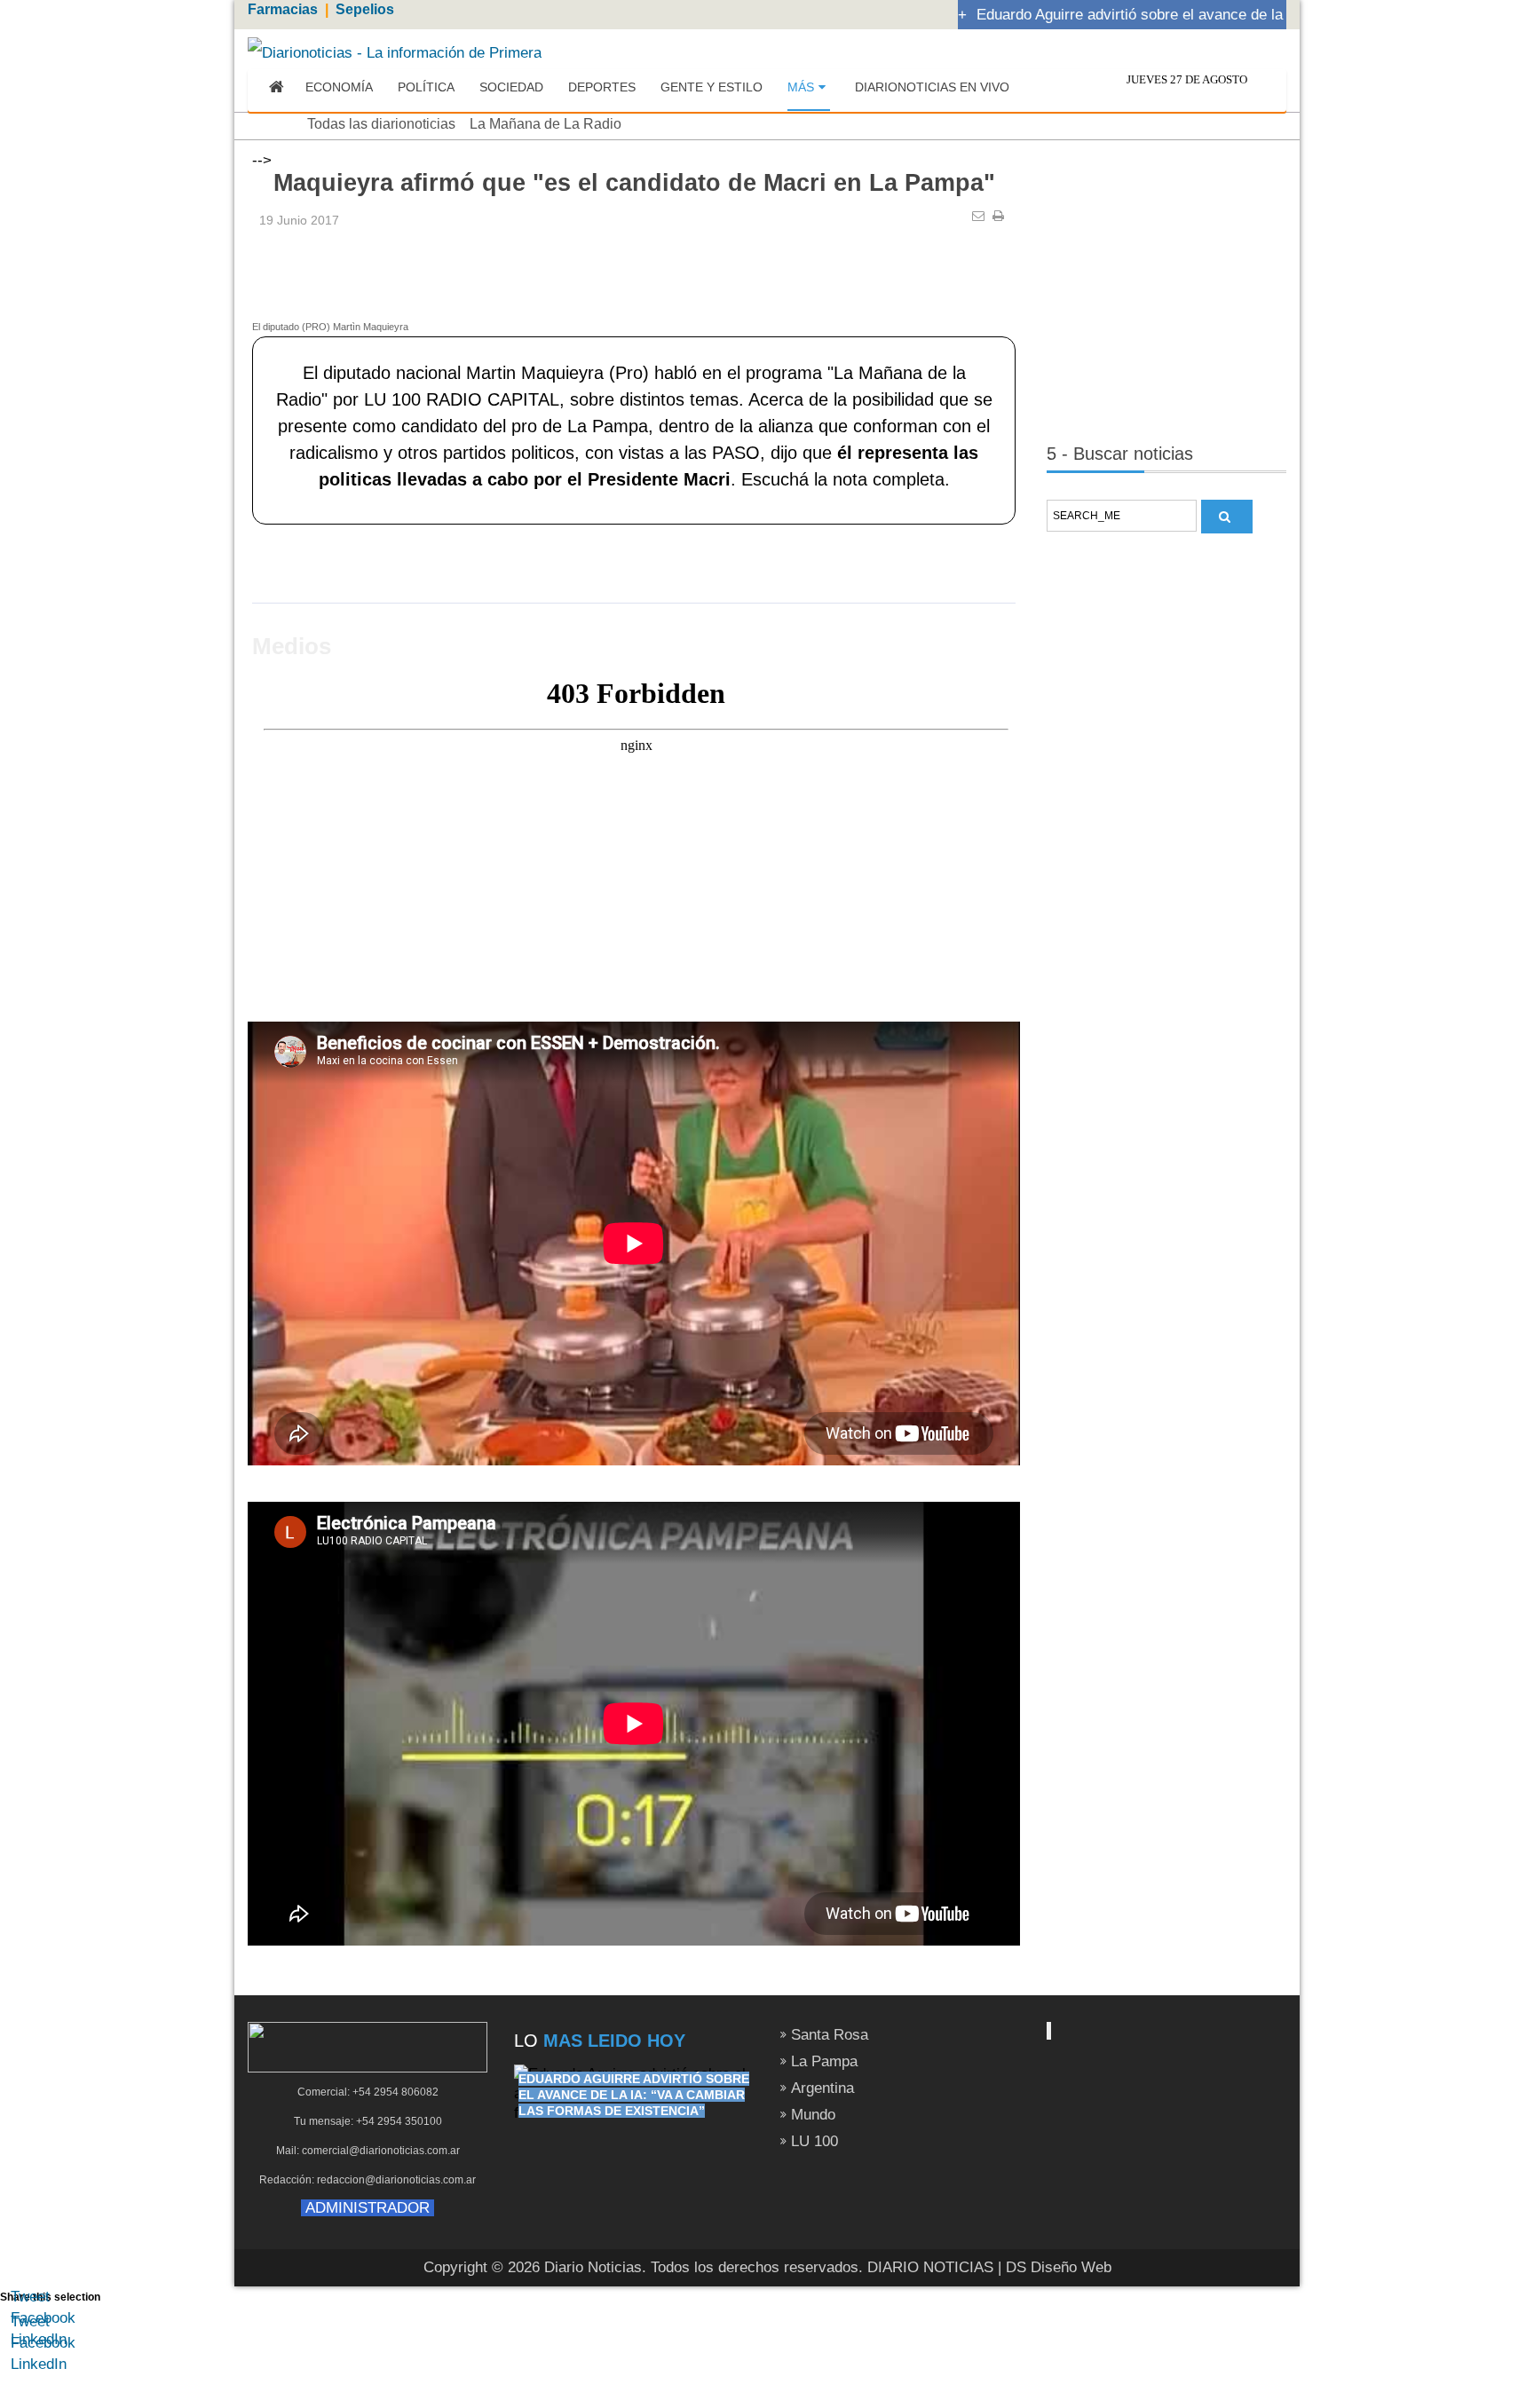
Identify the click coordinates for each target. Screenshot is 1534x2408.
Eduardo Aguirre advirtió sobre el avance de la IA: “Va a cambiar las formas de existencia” (634, 2095)
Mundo (813, 2115)
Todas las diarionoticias (381, 124)
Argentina (822, 2088)
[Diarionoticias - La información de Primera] (395, 52)
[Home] (276, 88)
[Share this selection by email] (20, 2363)
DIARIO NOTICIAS (930, 2267)
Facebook (43, 2318)
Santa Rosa (830, 2035)
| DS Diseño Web (1055, 2267)
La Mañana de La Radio (546, 124)
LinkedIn (39, 2339)
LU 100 (814, 2141)
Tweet (30, 2297)
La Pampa (824, 2061)
